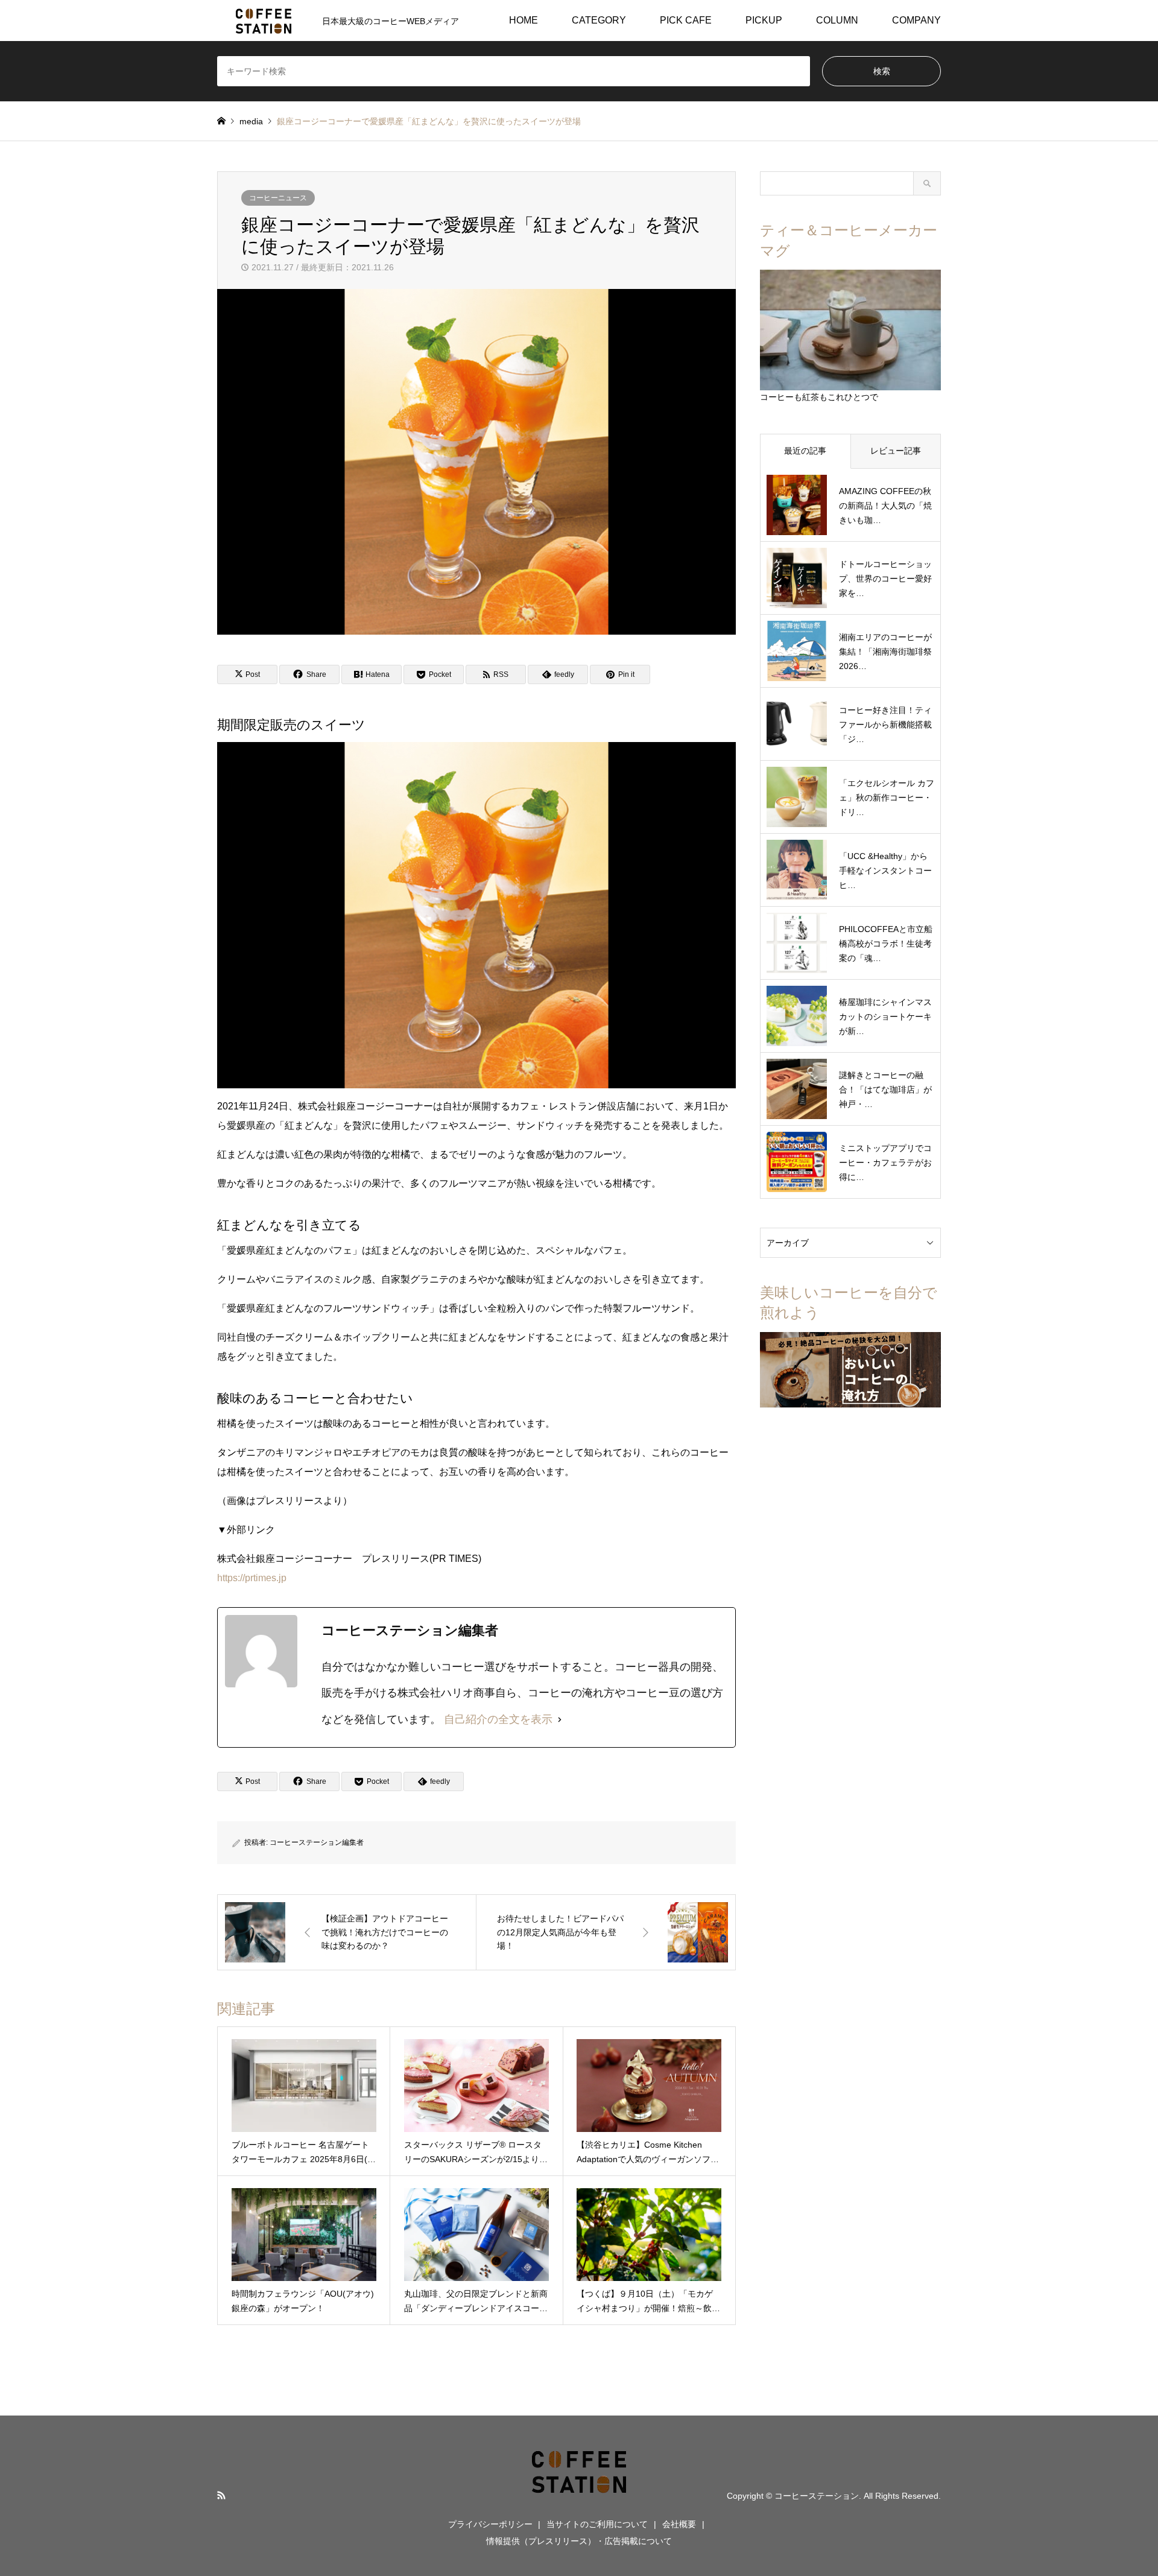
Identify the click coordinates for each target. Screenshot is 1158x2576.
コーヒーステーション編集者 (317, 1842)
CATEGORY (599, 20)
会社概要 (679, 2524)
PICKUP (764, 20)
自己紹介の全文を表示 (498, 1719)
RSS (221, 2495)
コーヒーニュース (278, 198)
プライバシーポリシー (490, 2524)
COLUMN (837, 20)
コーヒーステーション (817, 2495)
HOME (524, 20)
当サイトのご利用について (597, 2524)
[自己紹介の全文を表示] (560, 1720)
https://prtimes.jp (252, 1578)
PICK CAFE (686, 20)
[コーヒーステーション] (579, 2495)
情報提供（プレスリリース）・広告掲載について (579, 2541)
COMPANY (916, 20)
